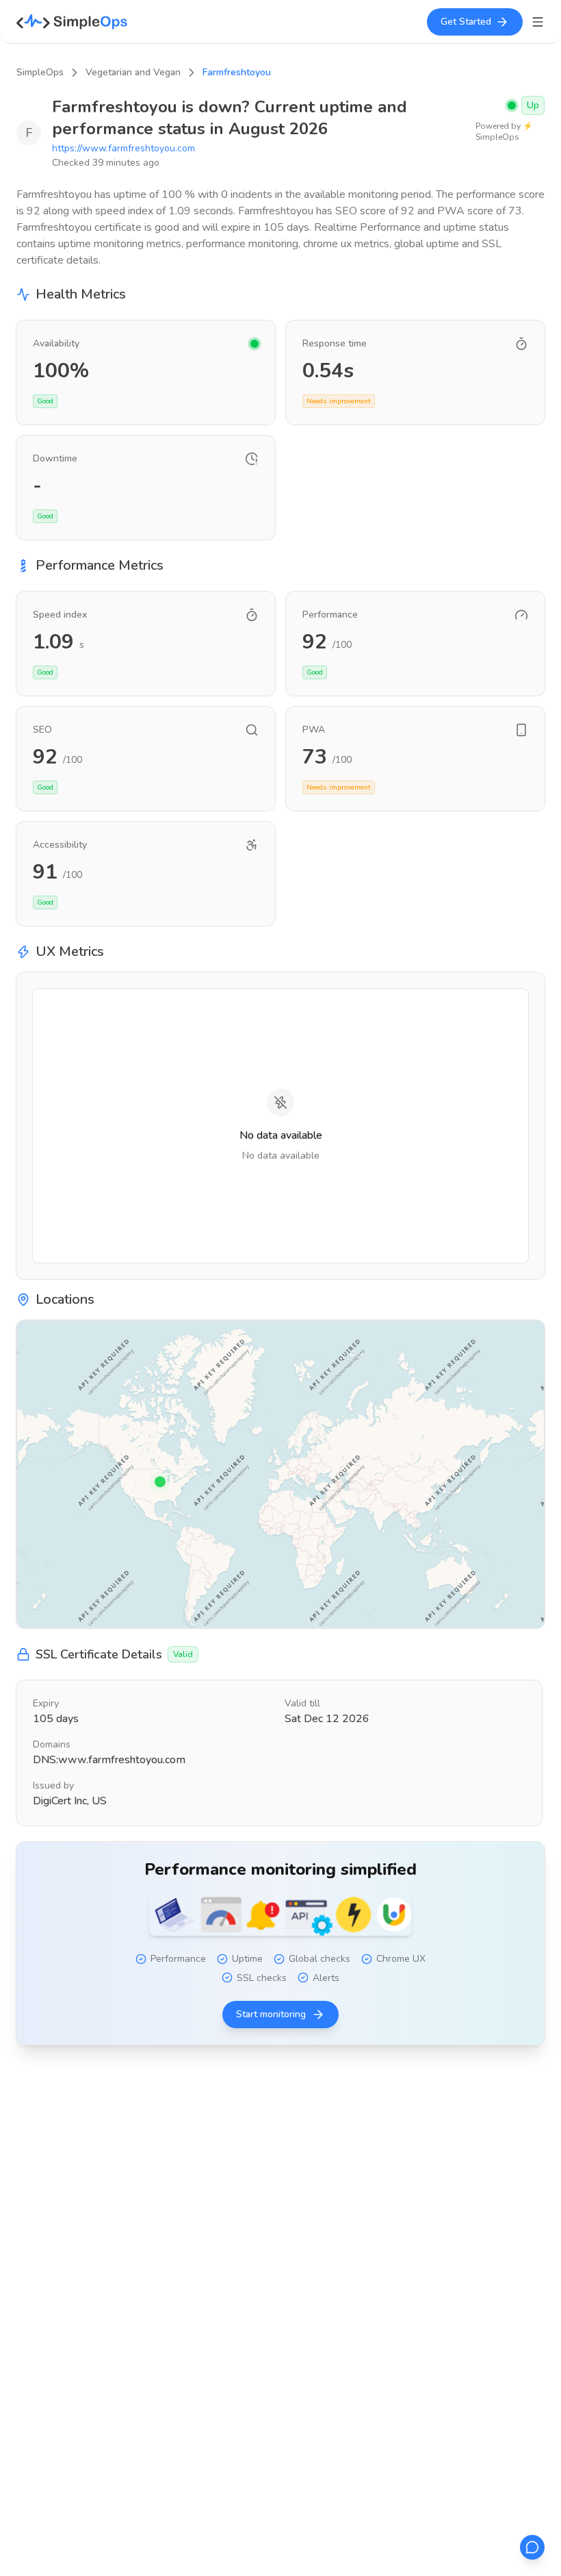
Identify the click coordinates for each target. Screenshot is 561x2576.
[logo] (72, 22)
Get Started (466, 22)
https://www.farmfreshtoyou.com (123, 148)
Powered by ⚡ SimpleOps (504, 131)
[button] (160, 1482)
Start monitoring (271, 2014)
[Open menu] (538, 22)
